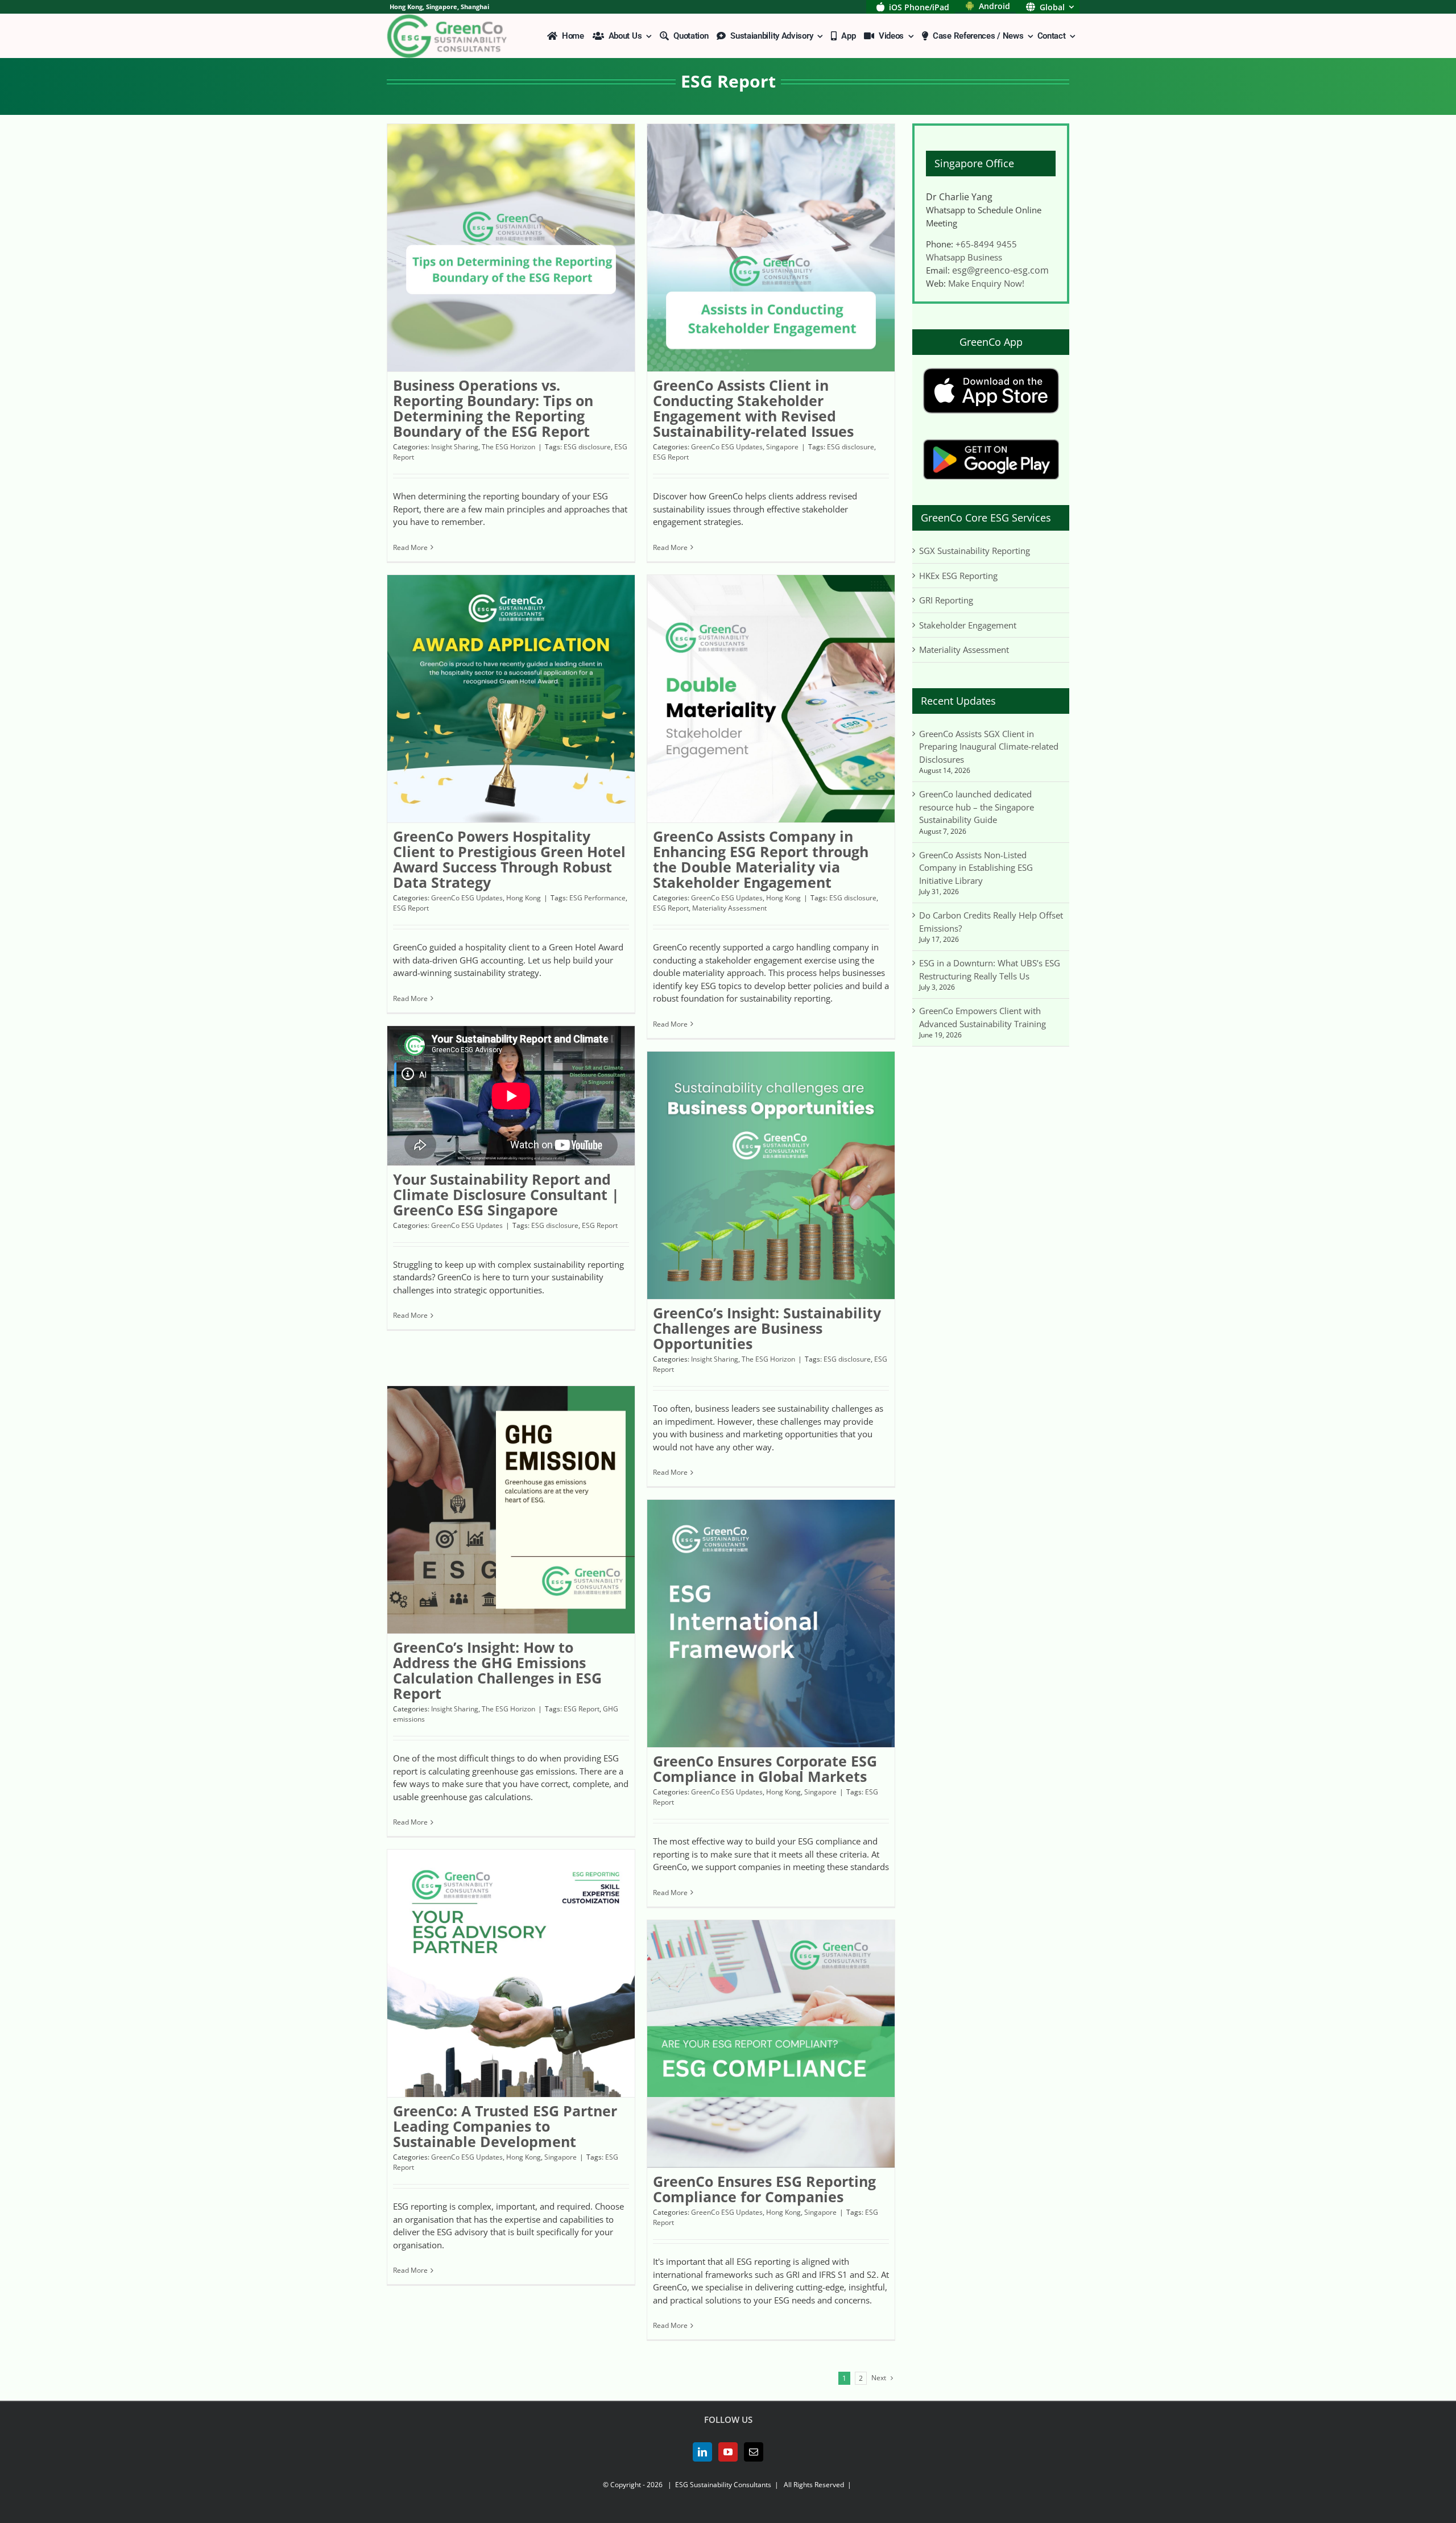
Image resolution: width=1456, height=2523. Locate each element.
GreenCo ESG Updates (727, 447)
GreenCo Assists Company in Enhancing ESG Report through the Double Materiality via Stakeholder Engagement (761, 859)
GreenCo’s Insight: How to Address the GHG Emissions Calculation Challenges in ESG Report (497, 1670)
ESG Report (671, 457)
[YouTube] (728, 2452)
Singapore (782, 447)
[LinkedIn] (702, 2452)
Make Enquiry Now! (986, 283)
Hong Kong (524, 898)
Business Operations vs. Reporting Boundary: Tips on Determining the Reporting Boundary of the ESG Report (493, 408)
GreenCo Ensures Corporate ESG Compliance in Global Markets (765, 1769)
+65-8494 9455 (986, 244)
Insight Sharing (455, 447)
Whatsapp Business (964, 257)
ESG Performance (597, 898)
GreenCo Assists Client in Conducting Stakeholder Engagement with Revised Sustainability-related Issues (753, 408)
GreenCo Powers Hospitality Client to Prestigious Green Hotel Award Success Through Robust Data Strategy (509, 859)
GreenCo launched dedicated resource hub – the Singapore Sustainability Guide (977, 807)
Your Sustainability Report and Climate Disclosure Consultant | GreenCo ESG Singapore (506, 1194)
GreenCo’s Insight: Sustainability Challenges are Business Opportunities (767, 1328)
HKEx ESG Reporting (958, 576)
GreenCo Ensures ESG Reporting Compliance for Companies (764, 2189)
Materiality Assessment (729, 908)
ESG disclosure (587, 447)
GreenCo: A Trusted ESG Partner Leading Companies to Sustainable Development (505, 2126)
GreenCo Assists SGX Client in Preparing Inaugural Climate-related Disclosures (989, 746)
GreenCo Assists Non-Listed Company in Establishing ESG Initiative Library (976, 868)
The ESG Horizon (508, 447)
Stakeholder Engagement (968, 625)
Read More (410, 547)
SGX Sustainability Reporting (975, 551)
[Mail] (754, 2452)
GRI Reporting (946, 600)
